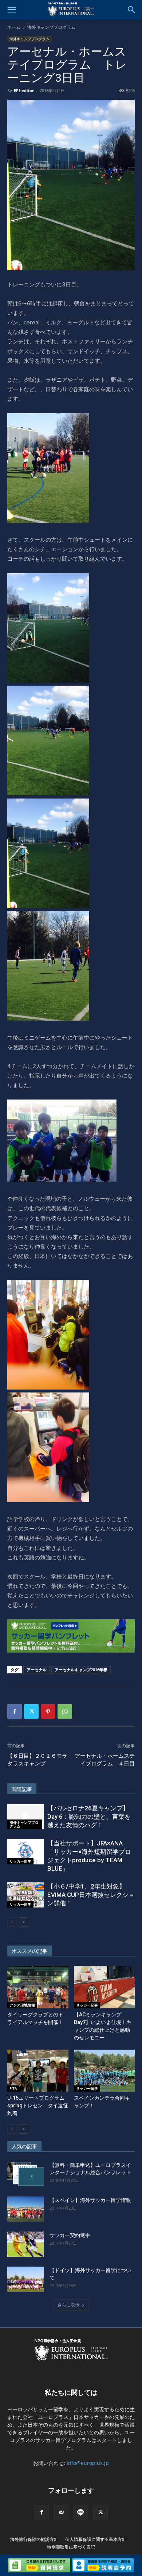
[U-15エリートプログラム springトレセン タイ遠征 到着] (38, 2071)
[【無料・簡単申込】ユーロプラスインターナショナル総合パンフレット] (25, 2174)
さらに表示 (68, 2305)
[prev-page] (12, 1922)
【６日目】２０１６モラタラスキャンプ (37, 1760)
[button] (12, 10)
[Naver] (81, 2512)
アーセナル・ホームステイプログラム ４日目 (105, 1760)
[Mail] (61, 2512)
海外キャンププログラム (51, 27)
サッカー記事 (87, 2005)
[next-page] (23, 1922)
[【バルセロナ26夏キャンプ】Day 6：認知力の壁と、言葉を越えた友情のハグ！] (25, 1817)
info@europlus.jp (88, 2463)
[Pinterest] (48, 1711)
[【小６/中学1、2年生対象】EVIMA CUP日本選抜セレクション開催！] (25, 1895)
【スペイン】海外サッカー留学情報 (90, 2200)
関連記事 (22, 1789)
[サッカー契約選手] (25, 2244)
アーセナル (37, 1670)
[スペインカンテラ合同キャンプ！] (104, 2071)
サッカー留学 (20, 1861)
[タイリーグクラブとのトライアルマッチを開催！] (38, 1987)
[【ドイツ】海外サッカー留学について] (25, 2279)
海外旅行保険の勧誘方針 (34, 2539)
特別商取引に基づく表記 (71, 2547)
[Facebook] (15, 1711)
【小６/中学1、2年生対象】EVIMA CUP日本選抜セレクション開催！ (91, 1895)
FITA (13, 2088)
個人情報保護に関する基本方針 (96, 2539)
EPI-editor (24, 90)
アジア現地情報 (22, 2005)
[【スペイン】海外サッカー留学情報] (25, 2209)
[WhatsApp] (65, 1711)
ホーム (14, 27)
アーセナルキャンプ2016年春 (81, 1670)
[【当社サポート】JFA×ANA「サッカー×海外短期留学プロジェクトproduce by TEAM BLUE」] (25, 1852)
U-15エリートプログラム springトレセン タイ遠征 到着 (40, 2106)
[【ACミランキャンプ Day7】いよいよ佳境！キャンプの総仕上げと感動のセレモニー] (104, 1987)
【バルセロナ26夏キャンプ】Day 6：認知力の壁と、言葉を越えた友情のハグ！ (89, 1817)
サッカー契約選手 (70, 2235)
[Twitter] (31, 1711)
